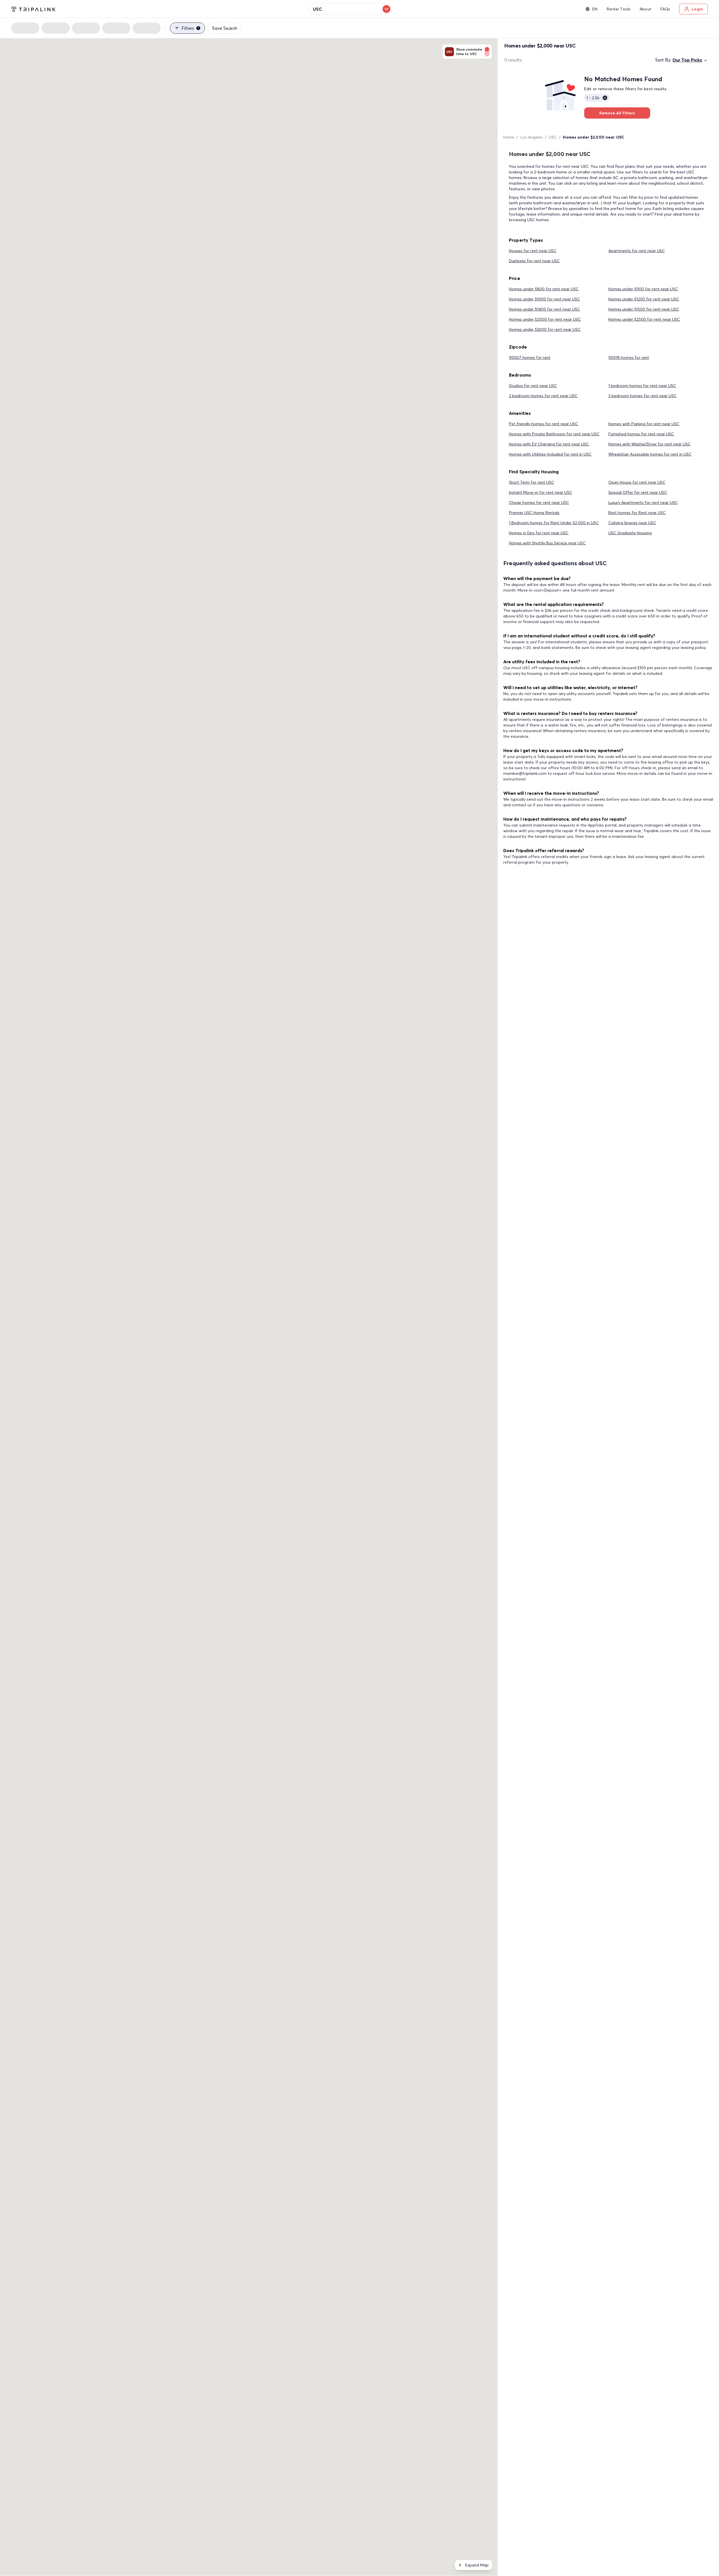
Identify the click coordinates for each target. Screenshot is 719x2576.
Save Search (225, 28)
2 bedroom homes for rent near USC (543, 396)
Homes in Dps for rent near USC (539, 533)
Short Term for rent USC (532, 482)
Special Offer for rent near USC (638, 492)
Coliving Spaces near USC (632, 523)
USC (553, 137)
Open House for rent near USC (637, 482)
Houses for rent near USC (533, 251)
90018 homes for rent (629, 357)
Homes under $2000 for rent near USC (545, 319)
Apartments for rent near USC (637, 251)
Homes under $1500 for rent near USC (644, 309)
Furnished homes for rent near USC (641, 434)
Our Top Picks (687, 60)
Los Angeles (532, 137)
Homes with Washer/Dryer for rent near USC (649, 444)
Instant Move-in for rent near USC (541, 492)
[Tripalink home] (33, 9)
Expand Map (477, 2565)
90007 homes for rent (530, 357)
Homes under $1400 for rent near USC (544, 309)
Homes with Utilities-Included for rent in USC (550, 454)
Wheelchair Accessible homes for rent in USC (650, 454)
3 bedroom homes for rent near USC (642, 396)
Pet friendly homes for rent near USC (543, 424)
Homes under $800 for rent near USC (544, 289)
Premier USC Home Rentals (534, 513)
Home (509, 137)
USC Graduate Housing (630, 533)
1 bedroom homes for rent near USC (642, 386)
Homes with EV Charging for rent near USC (549, 444)
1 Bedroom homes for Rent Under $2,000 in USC (554, 523)
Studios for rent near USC (533, 386)
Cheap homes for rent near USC (539, 502)
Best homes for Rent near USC (637, 513)
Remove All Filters (617, 113)
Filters (190, 28)
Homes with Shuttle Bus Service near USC (547, 543)
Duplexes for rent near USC (534, 261)
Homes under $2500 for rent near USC (644, 319)
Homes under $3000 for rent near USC (545, 329)
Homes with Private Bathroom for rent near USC (554, 434)
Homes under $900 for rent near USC (643, 289)
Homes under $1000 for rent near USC (544, 299)
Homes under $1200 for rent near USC (644, 299)
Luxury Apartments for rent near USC (643, 502)
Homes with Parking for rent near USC (644, 424)
